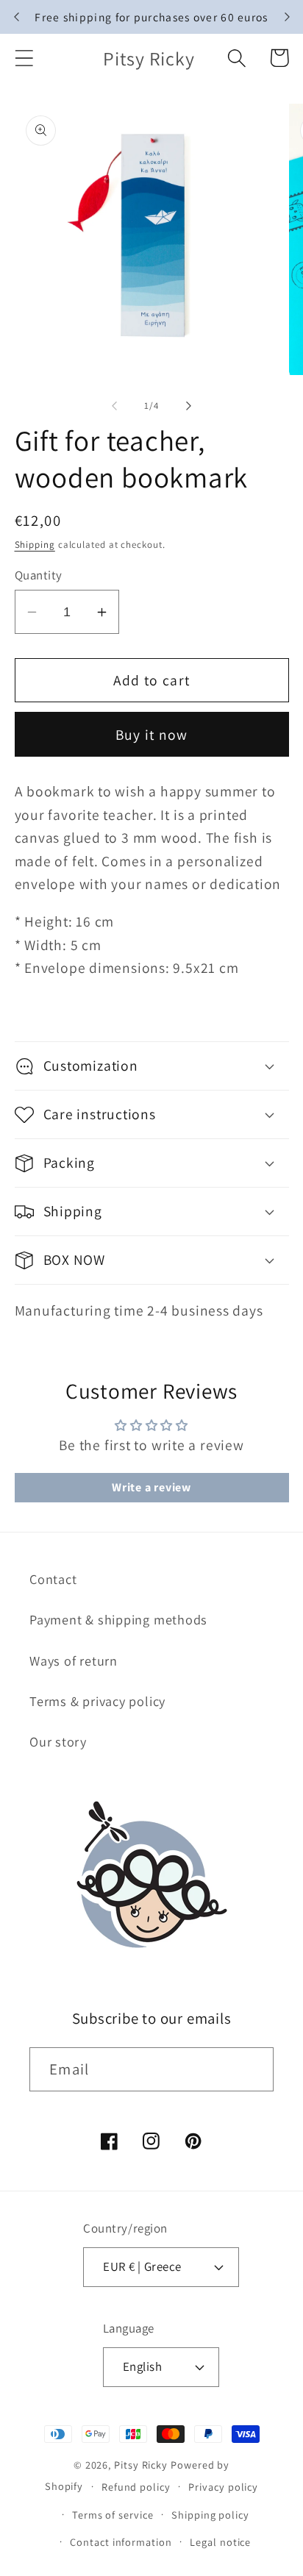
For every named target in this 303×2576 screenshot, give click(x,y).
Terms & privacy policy (97, 1701)
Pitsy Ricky (141, 2465)
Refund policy (136, 2487)
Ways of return (74, 1660)
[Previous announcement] (16, 17)
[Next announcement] (287, 17)
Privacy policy (223, 2487)
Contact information (121, 2542)
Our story (58, 1741)
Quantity (39, 575)
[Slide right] (189, 406)
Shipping (35, 545)
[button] (24, 58)
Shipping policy (210, 2515)
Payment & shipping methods (118, 1619)
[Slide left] (114, 406)
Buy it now (152, 735)
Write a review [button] (151, 1487)
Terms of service (113, 2515)
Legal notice (220, 2542)
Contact (53, 1579)
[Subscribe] (252, 2070)
